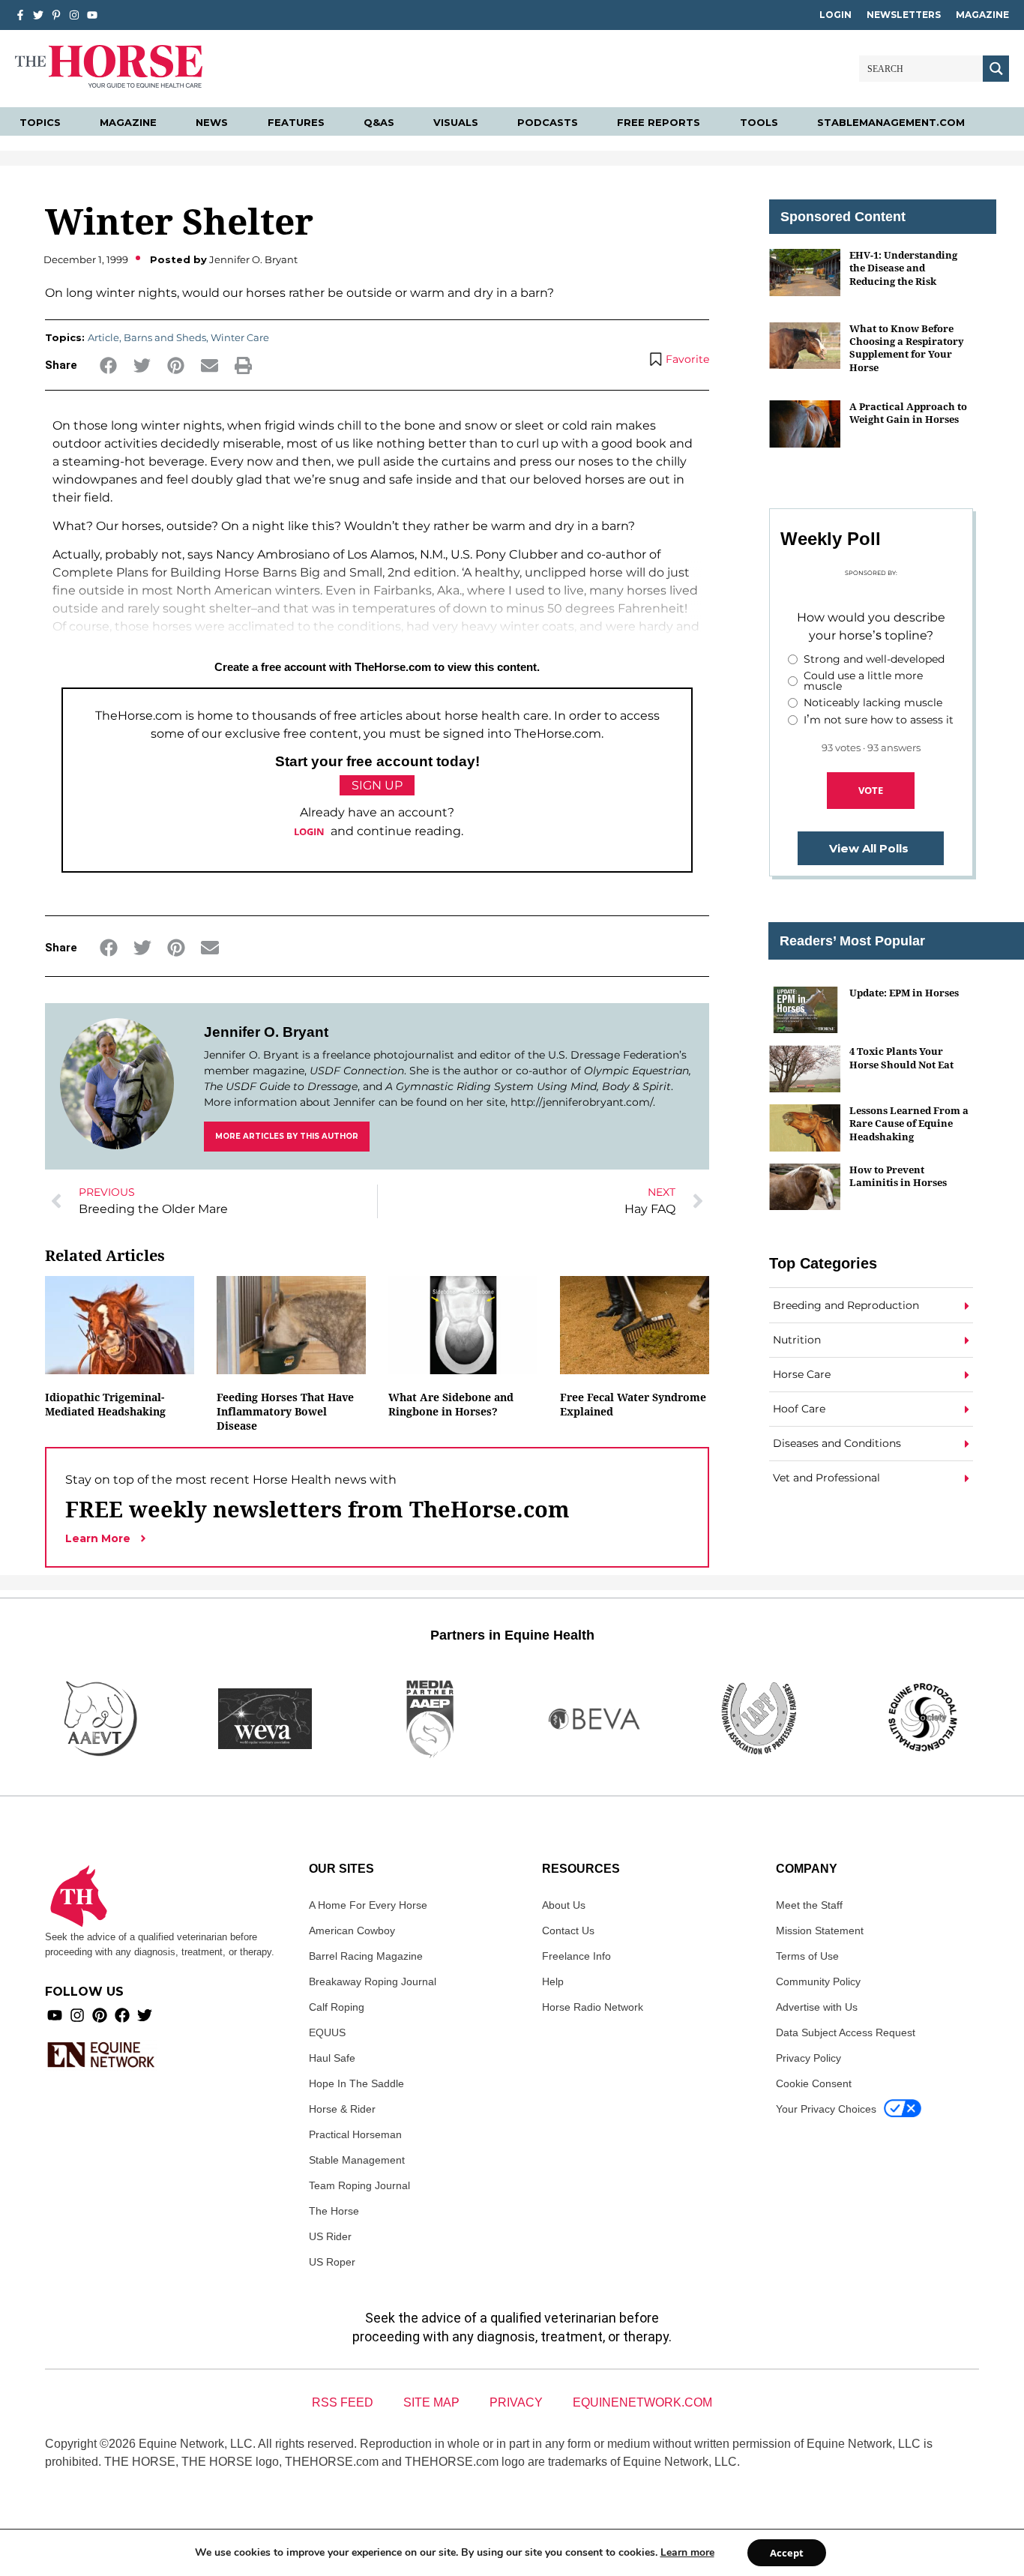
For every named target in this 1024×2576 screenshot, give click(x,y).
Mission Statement (820, 1931)
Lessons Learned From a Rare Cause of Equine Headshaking (909, 1123)
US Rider (330, 2236)
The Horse (334, 2211)
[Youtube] (55, 2015)
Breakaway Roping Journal (373, 1981)
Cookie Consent (814, 2083)
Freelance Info (576, 1956)
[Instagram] (74, 15)
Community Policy (818, 1981)
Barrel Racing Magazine (366, 1956)
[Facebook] (122, 2015)
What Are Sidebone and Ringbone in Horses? (451, 1404)
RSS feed (343, 2402)
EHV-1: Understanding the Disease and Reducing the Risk (903, 268)
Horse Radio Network (593, 2007)
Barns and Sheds (165, 337)
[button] (108, 365)
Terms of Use (807, 1956)
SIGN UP (377, 785)
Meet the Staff (809, 1905)
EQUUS (327, 2032)
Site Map (431, 2402)
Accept (787, 2553)
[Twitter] (38, 15)
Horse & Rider (342, 2109)
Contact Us (568, 1931)
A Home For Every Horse (368, 1905)
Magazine (982, 15)
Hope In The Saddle (356, 2083)
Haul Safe (332, 2058)
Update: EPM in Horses (904, 993)
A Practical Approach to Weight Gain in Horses (908, 413)
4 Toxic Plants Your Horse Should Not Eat (901, 1057)
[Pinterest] (100, 2015)
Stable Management (357, 2160)
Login (835, 15)
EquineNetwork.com (642, 2402)
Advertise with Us (817, 2007)
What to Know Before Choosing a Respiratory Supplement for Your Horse (907, 348)
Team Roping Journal (359, 2185)
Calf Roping (337, 2007)
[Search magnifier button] (996, 69)
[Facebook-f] (20, 15)
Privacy (516, 2402)
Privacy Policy (808, 2058)
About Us (564, 1905)
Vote (871, 790)
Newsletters (904, 15)
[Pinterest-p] (56, 15)
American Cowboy (352, 1931)
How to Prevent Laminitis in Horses (898, 1176)
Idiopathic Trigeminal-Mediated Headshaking (105, 1404)
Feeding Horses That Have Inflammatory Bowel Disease (285, 1411)
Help (553, 1981)
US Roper (332, 2262)
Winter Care (240, 337)
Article (103, 337)
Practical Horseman (355, 2134)
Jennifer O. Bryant (266, 1032)
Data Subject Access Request (846, 2032)
